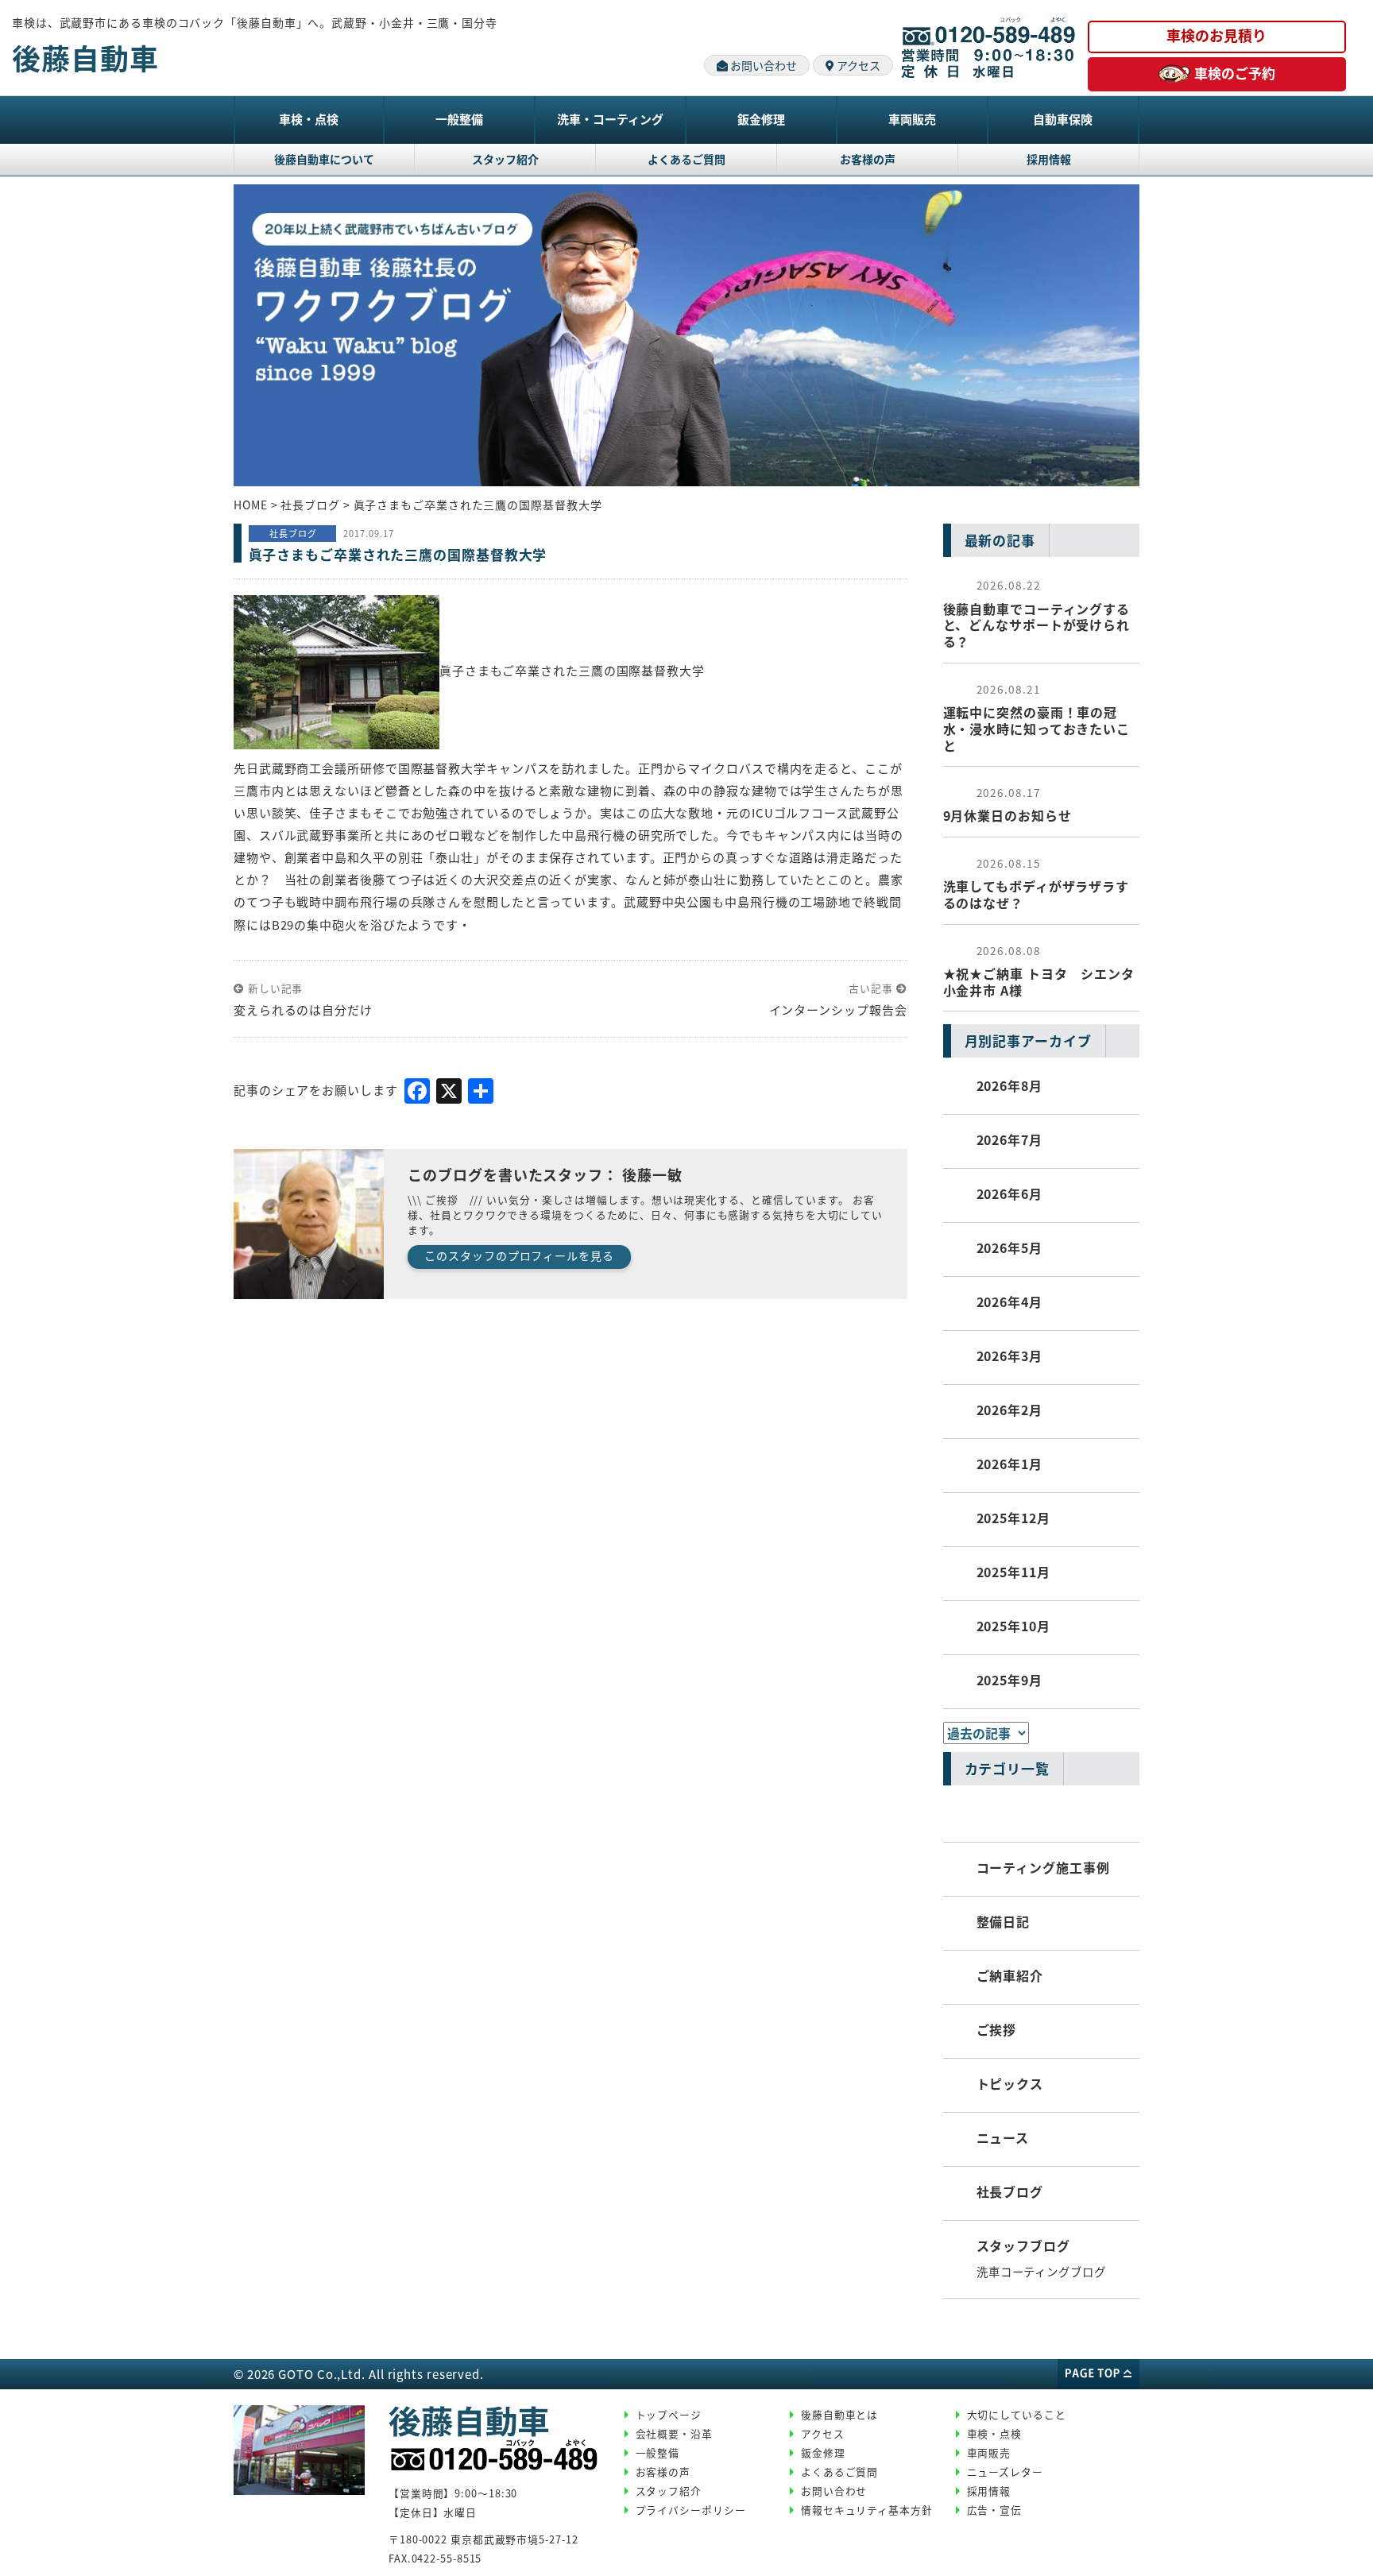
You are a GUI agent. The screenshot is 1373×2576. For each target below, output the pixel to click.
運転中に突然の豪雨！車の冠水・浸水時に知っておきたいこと (1037, 718)
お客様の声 (868, 159)
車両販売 (912, 119)
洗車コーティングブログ (1041, 2271)
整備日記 (1004, 1921)
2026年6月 (1009, 1193)
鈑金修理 (761, 119)
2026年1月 (1009, 1464)
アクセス (857, 65)
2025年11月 (1013, 1572)
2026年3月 (1009, 1356)
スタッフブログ (1023, 2245)
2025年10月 (1013, 1626)
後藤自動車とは (839, 2414)
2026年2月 (1009, 1410)
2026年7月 (1009, 1139)
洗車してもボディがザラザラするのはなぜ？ (1037, 884)
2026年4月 (1009, 1302)
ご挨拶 (997, 2029)
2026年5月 (1009, 1247)
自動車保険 (1063, 119)
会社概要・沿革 (674, 2433)
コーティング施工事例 (1043, 1867)
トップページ (669, 2414)
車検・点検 (309, 119)
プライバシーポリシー (691, 2510)
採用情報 (1049, 159)
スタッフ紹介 (505, 159)
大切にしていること (1017, 2414)
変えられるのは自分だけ (303, 1010)
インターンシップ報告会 (838, 1010)
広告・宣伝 (995, 2510)
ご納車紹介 (1010, 1975)
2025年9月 (1009, 1680)
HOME (251, 505)
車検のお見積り (1216, 35)
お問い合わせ (762, 65)
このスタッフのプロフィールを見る (519, 1255)
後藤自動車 (85, 57)
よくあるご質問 (686, 159)
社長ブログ (1010, 2191)
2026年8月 (1009, 1085)
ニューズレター (1005, 2472)
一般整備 (459, 119)
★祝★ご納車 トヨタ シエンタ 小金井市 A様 (1039, 971)
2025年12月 (1013, 1518)
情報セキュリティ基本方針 (867, 2510)
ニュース (1003, 2137)
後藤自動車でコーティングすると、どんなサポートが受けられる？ (1037, 614)
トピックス (1010, 2083)
